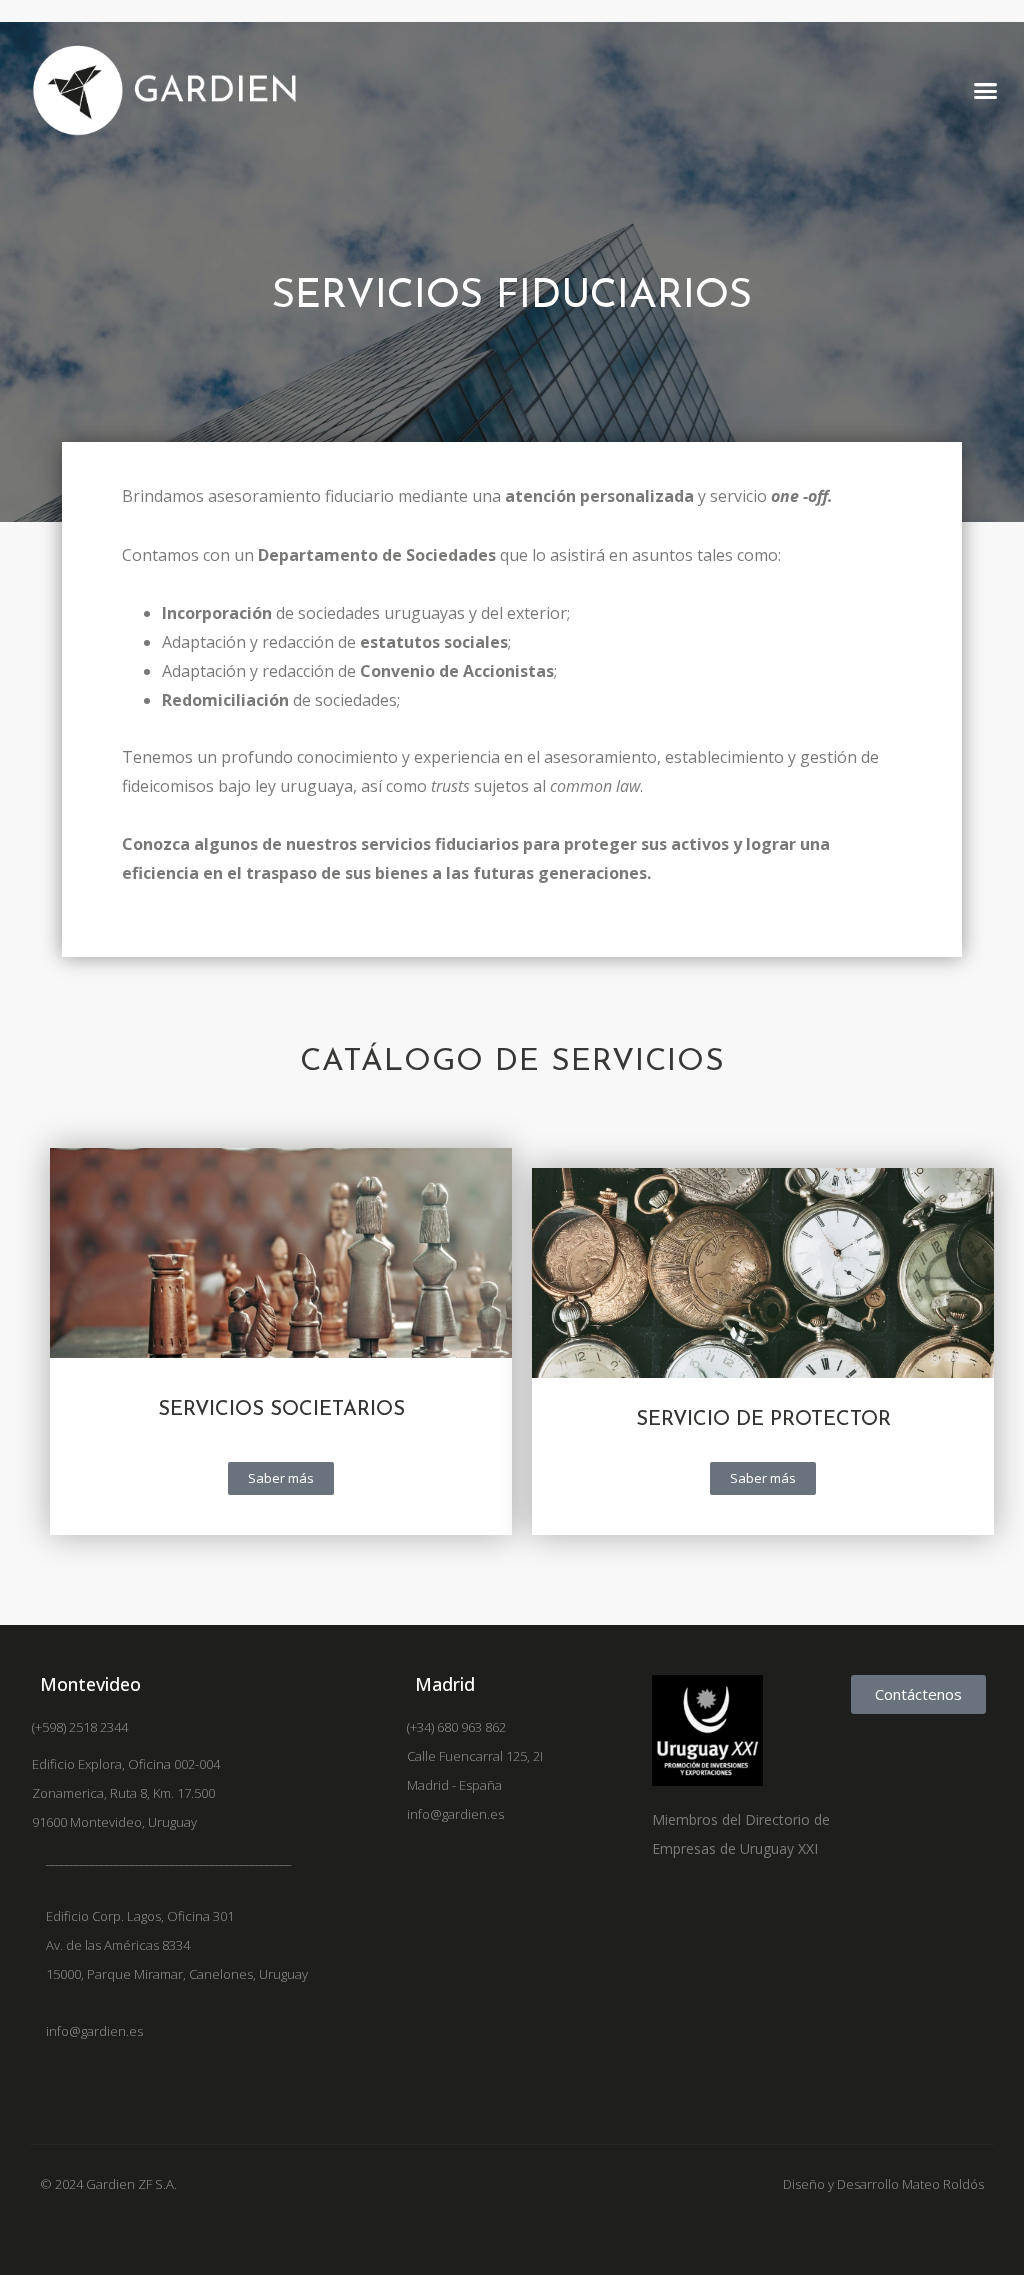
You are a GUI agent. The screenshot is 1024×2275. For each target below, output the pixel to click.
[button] (985, 91)
